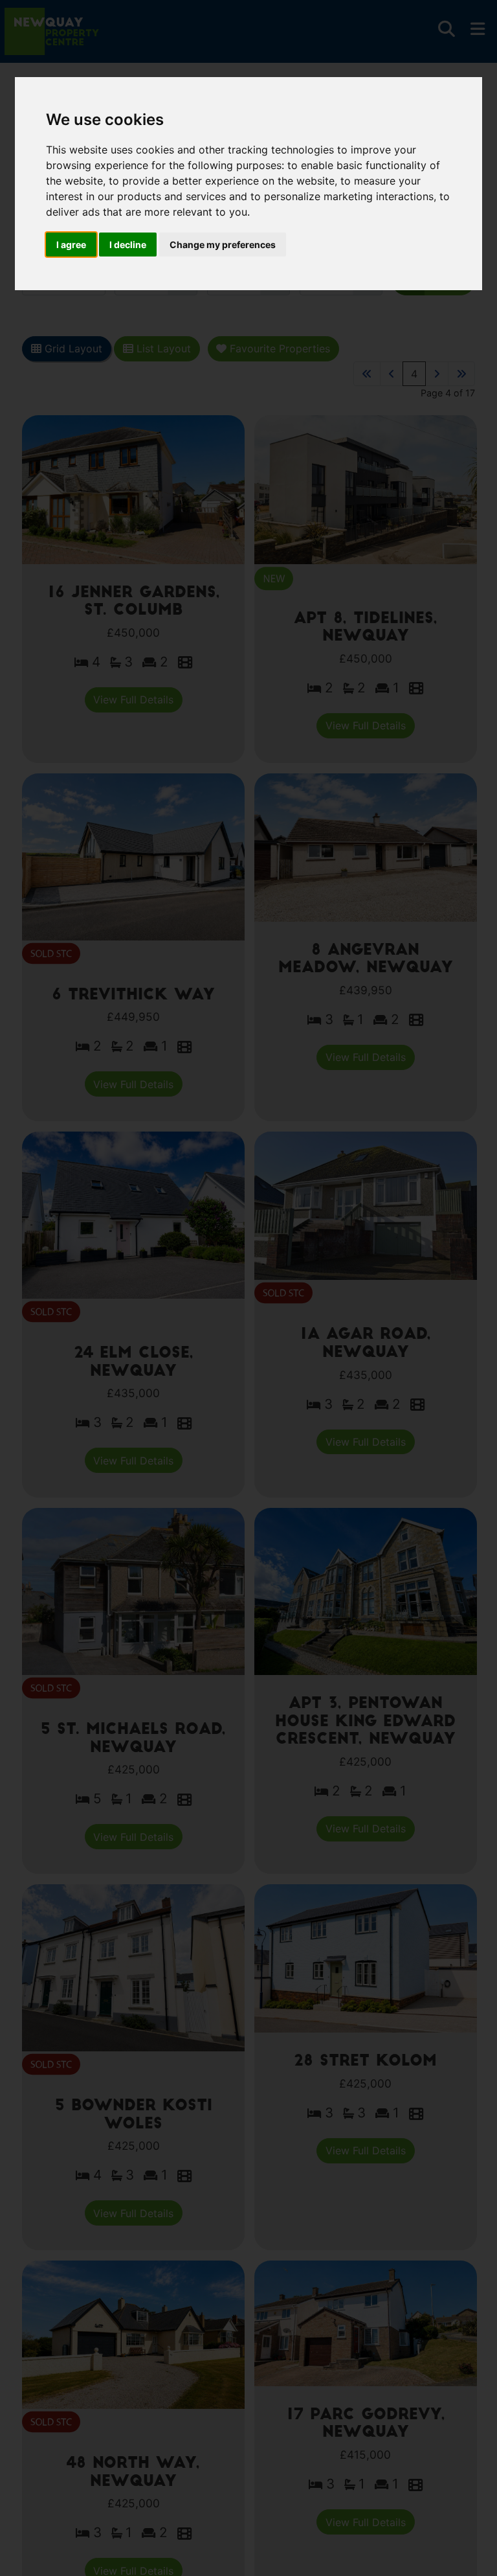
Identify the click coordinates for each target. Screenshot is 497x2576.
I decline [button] (128, 245)
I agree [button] (71, 245)
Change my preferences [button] (223, 245)
